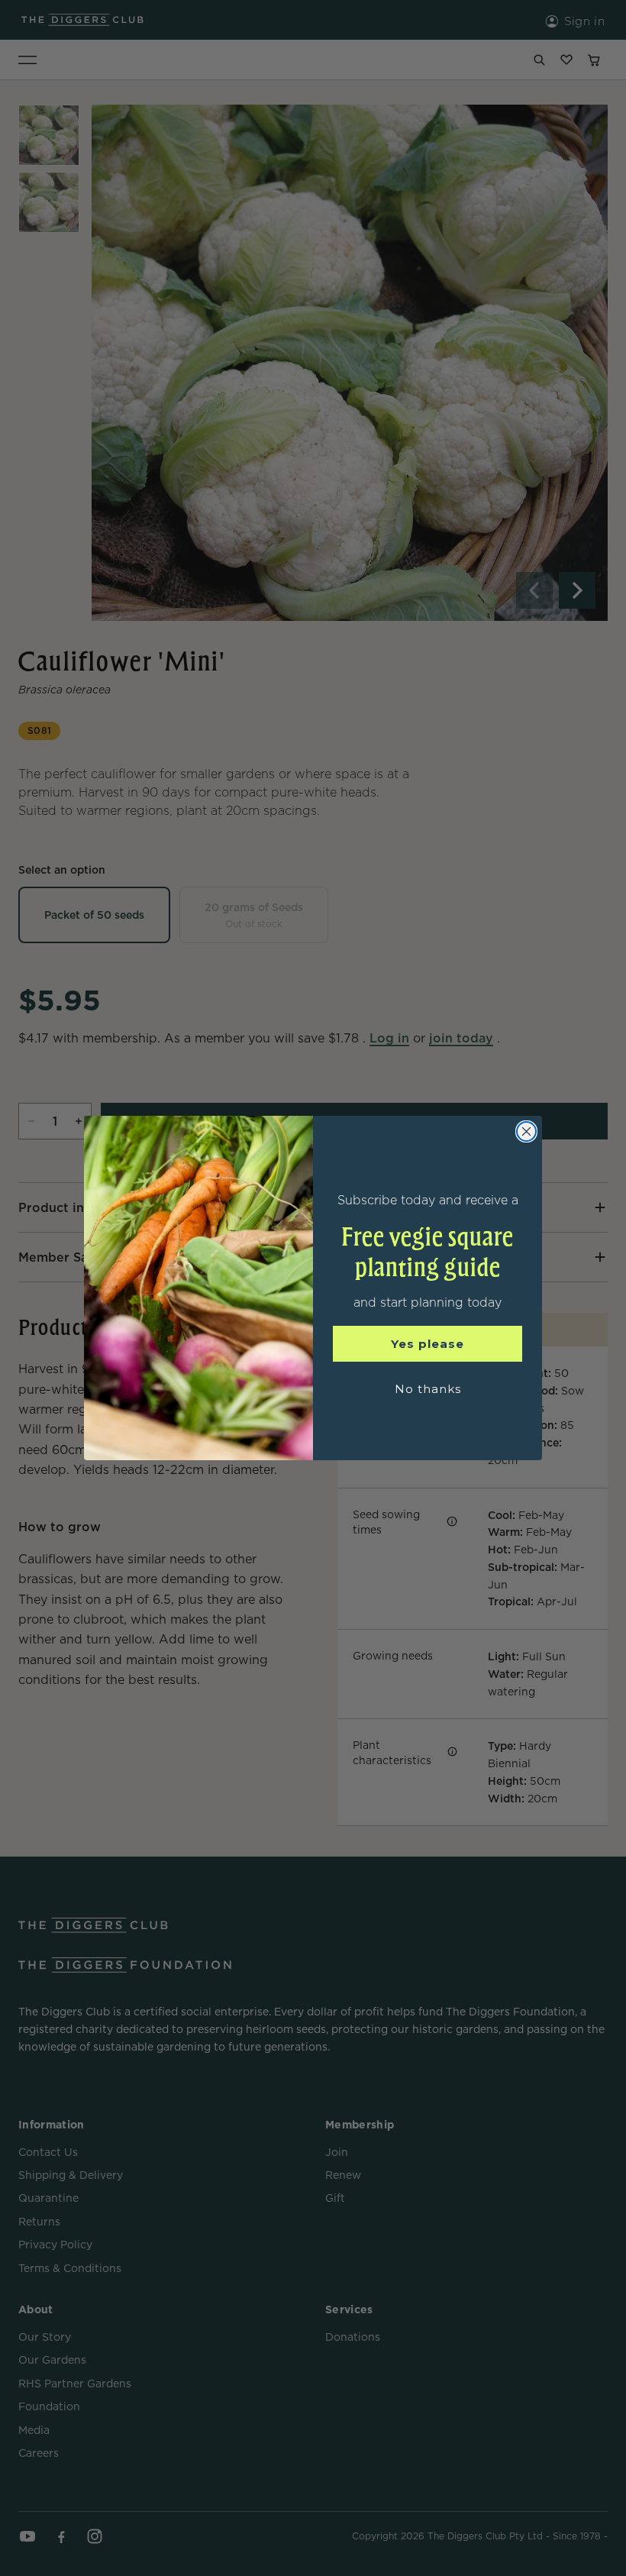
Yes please (428, 1344)
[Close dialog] (526, 1131)
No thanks (428, 1389)
